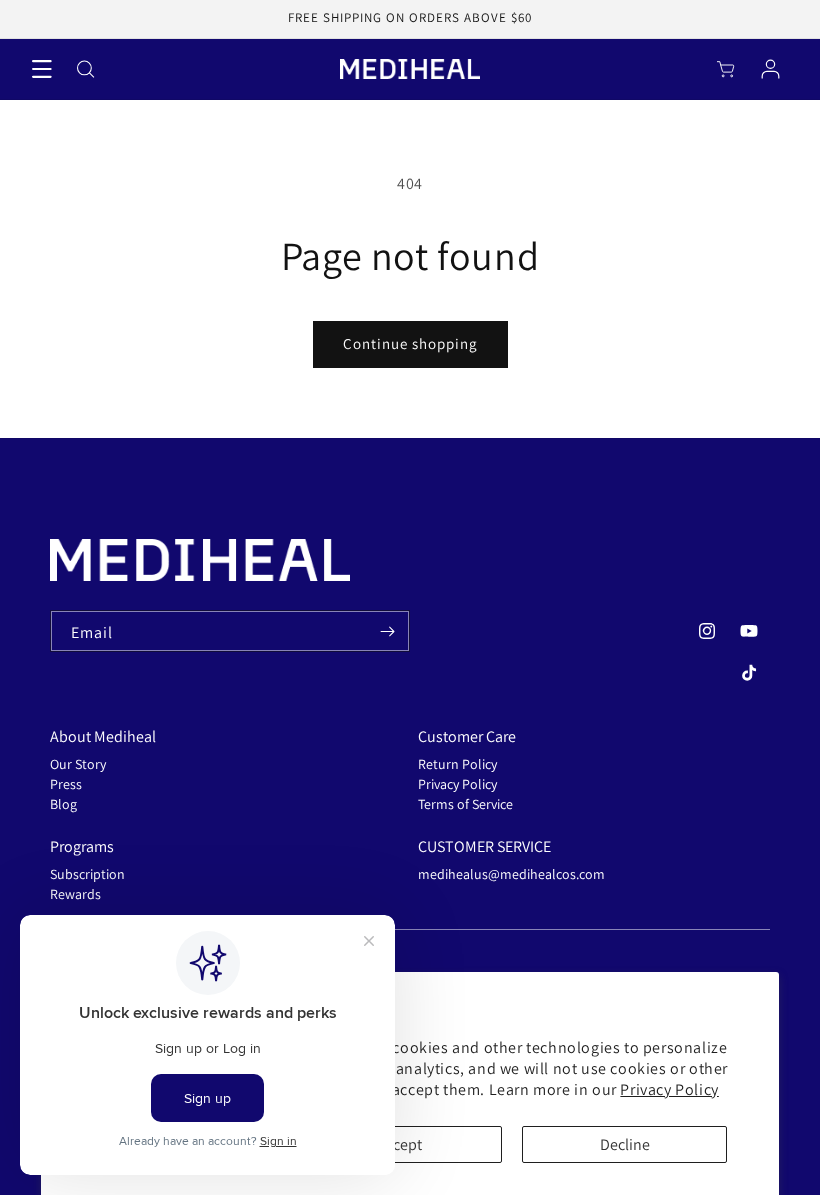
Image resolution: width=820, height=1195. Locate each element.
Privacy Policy (669, 1089)
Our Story (78, 764)
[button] (42, 69)
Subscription (87, 874)
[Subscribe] (387, 631)
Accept (399, 1144)
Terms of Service (465, 804)
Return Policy (457, 764)
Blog (63, 804)
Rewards (75, 894)
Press (66, 784)
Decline (625, 1144)
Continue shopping (410, 343)
